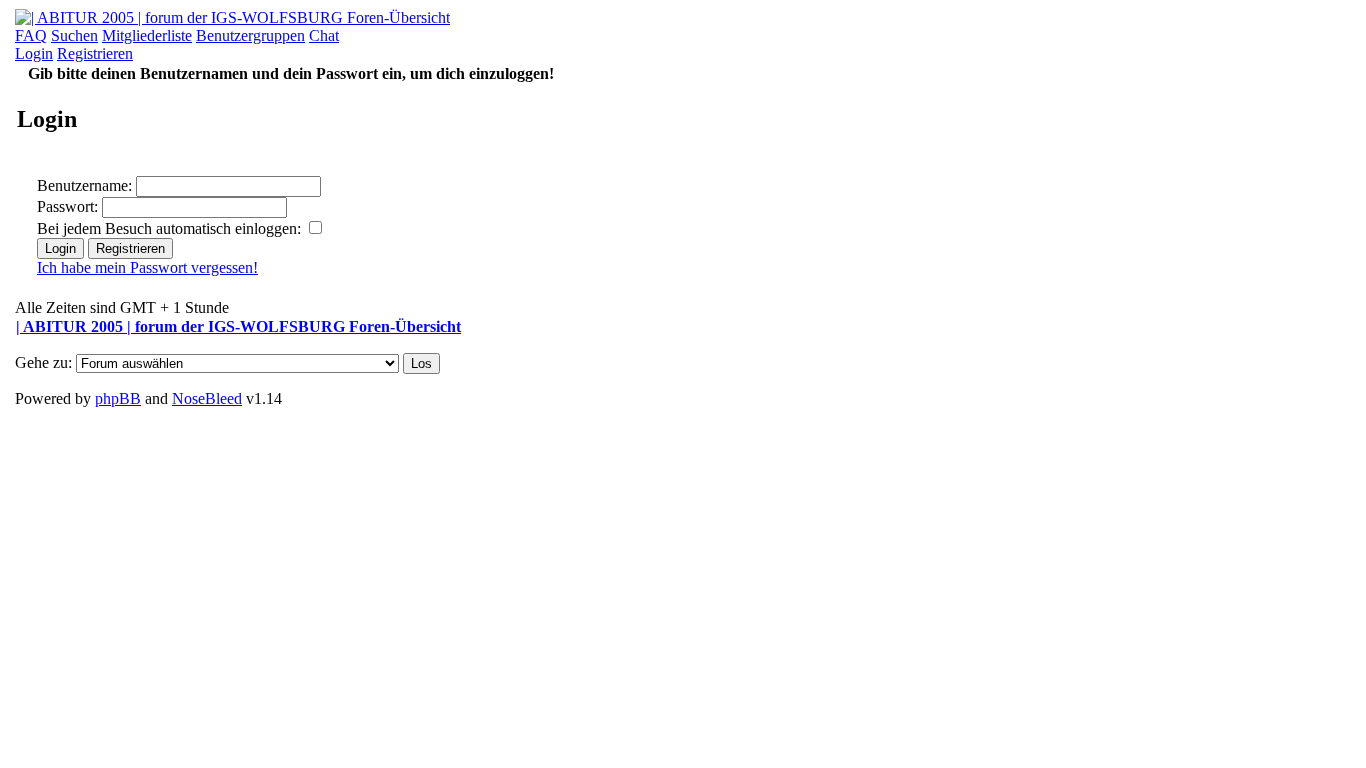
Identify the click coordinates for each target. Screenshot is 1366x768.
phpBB (118, 398)
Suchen (74, 35)
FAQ (31, 35)
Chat (324, 35)
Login (34, 53)
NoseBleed (207, 398)
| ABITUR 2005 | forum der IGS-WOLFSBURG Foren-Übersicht (238, 326)
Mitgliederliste (147, 35)
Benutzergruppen (250, 35)
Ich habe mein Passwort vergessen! (147, 267)
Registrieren (95, 53)
